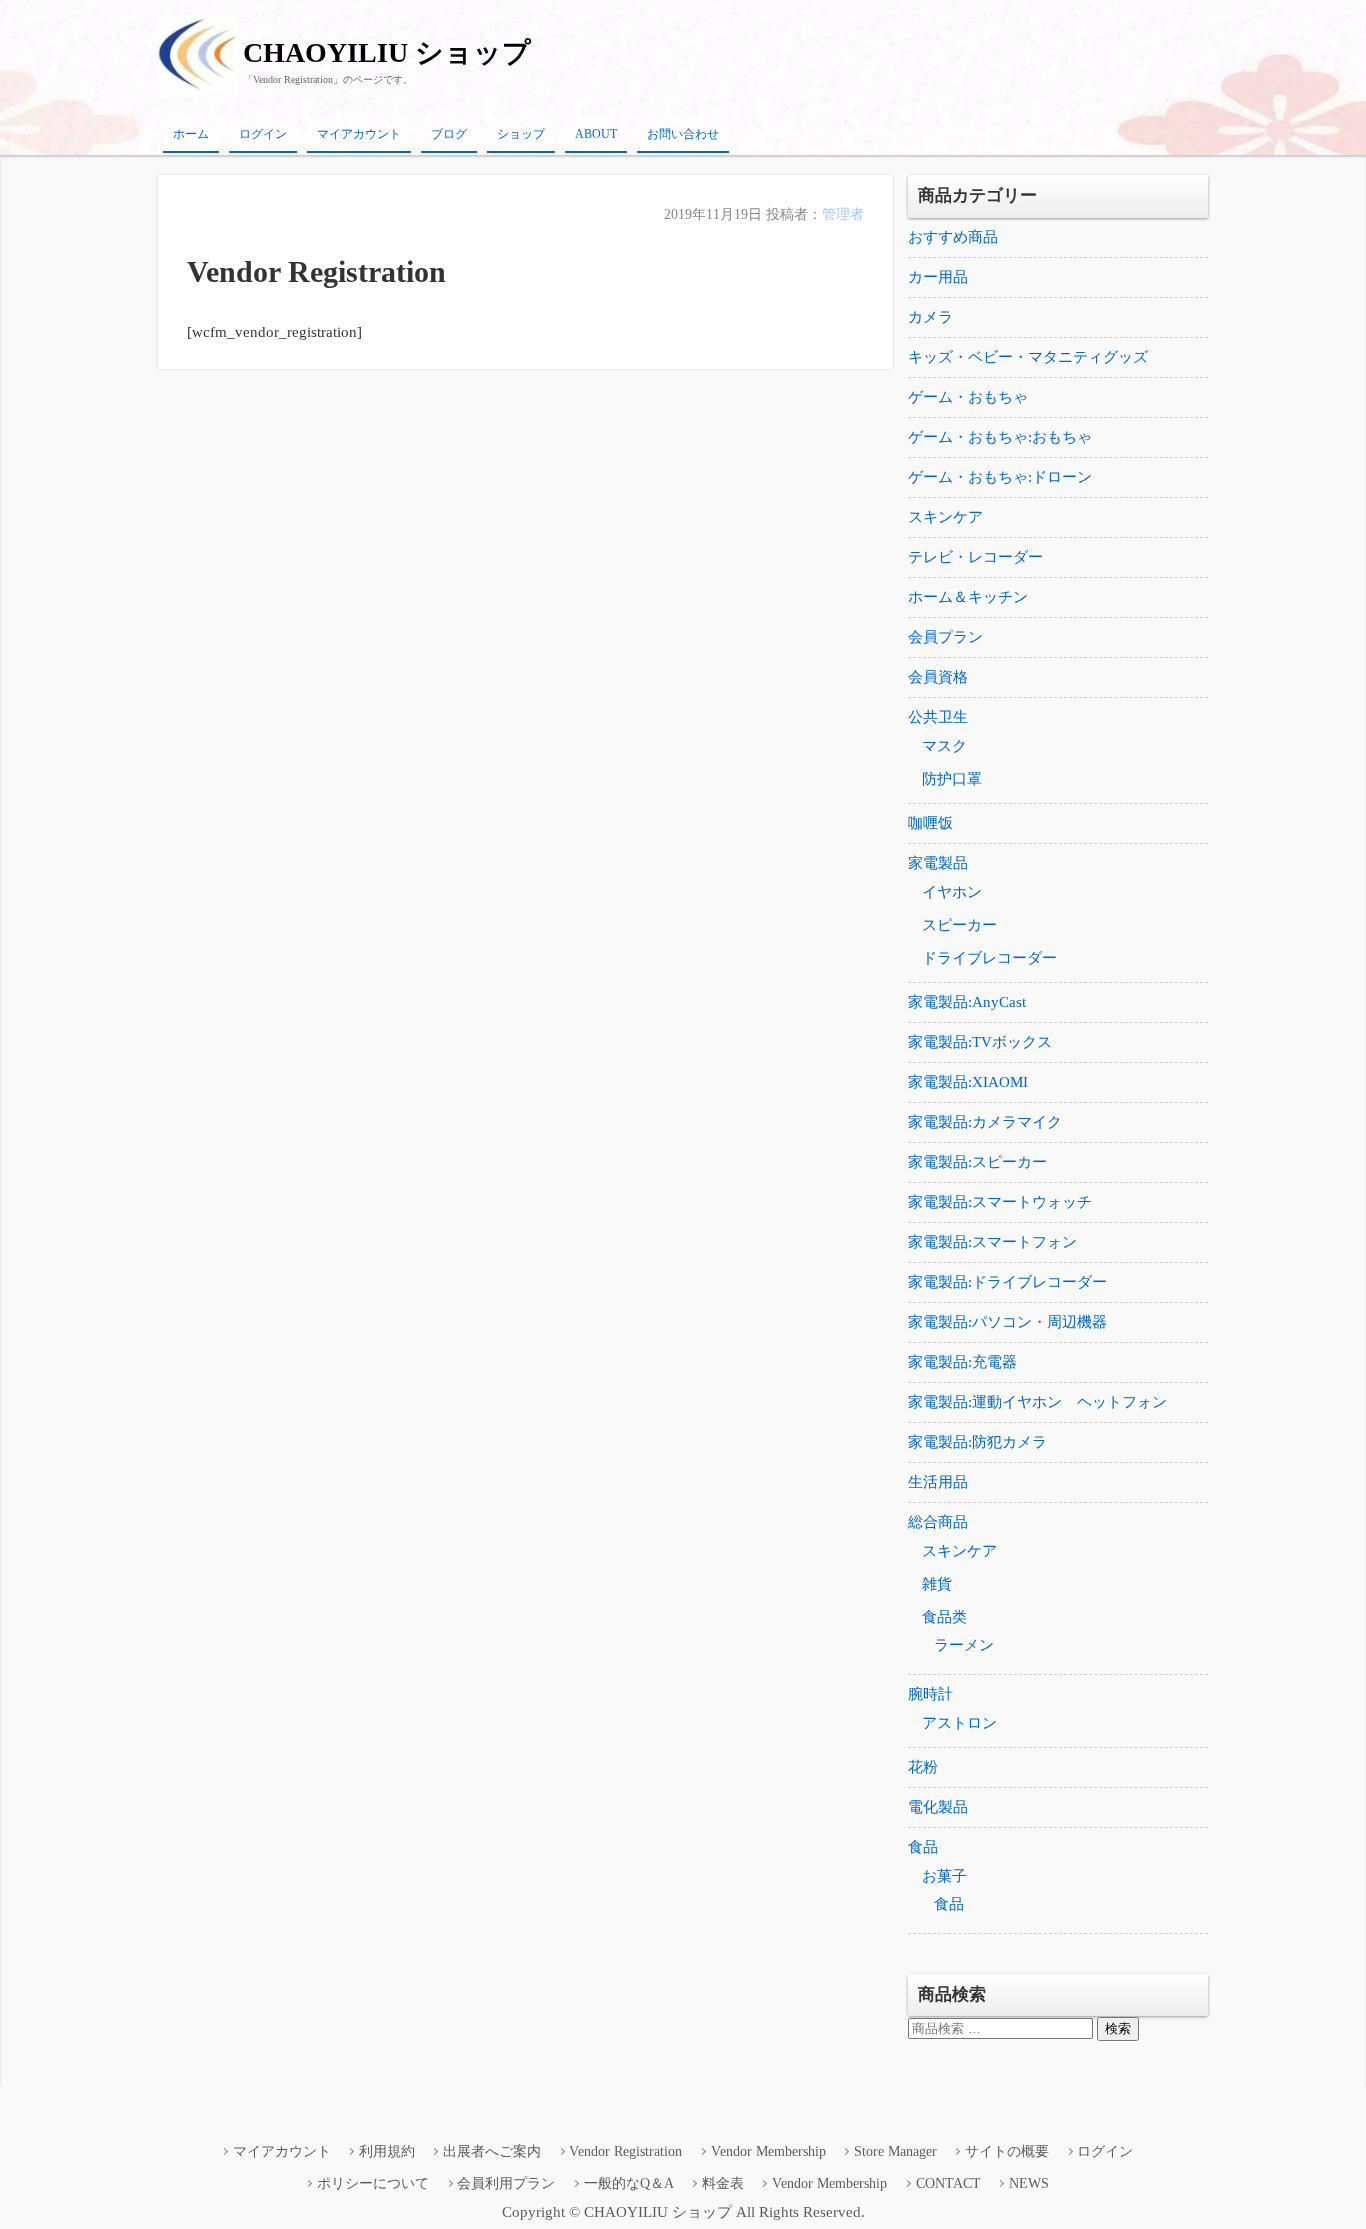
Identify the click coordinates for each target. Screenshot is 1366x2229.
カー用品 (938, 277)
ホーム (191, 134)
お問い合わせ (683, 134)
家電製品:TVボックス (980, 1042)
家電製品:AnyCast (967, 1002)
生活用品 (938, 1482)
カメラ (930, 317)
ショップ (521, 134)
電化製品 (938, 1807)
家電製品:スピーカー (977, 1162)
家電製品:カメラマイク (985, 1122)
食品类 (944, 1617)
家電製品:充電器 (962, 1362)
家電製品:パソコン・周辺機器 (1007, 1322)
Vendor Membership (768, 2151)
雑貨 (937, 1584)
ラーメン (964, 1645)
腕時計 (930, 1694)
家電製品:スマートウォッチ (1000, 1202)
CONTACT (948, 2183)
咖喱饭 (930, 823)
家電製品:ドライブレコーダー (1007, 1282)
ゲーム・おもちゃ (968, 397)
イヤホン (952, 892)
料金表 (723, 2183)
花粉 (923, 1767)
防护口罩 (952, 779)
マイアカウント (359, 134)
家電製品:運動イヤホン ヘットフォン (1037, 1402)
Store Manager (895, 2151)
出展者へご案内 (492, 2151)
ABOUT (596, 134)
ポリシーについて (373, 2183)
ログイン (263, 134)
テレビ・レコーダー (975, 557)
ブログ (449, 134)
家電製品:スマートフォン (992, 1242)
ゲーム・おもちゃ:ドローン (1000, 477)
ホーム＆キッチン (968, 597)
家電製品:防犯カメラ (977, 1442)
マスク (944, 746)
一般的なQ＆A (629, 2183)
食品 (923, 1847)
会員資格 (938, 677)
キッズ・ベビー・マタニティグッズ (1028, 357)
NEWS (1029, 2183)
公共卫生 (938, 717)
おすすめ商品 (953, 237)
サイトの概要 (1007, 2151)
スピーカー (959, 925)
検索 (1118, 2028)
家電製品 (938, 863)
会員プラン (945, 637)
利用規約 (387, 2151)
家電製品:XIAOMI (968, 1082)
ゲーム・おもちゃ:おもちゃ (1000, 437)
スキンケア (945, 517)
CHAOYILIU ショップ (387, 52)
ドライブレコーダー (989, 958)
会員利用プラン (506, 2183)
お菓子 (944, 1876)
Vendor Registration (625, 2151)
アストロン (959, 1723)
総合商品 (938, 1522)
